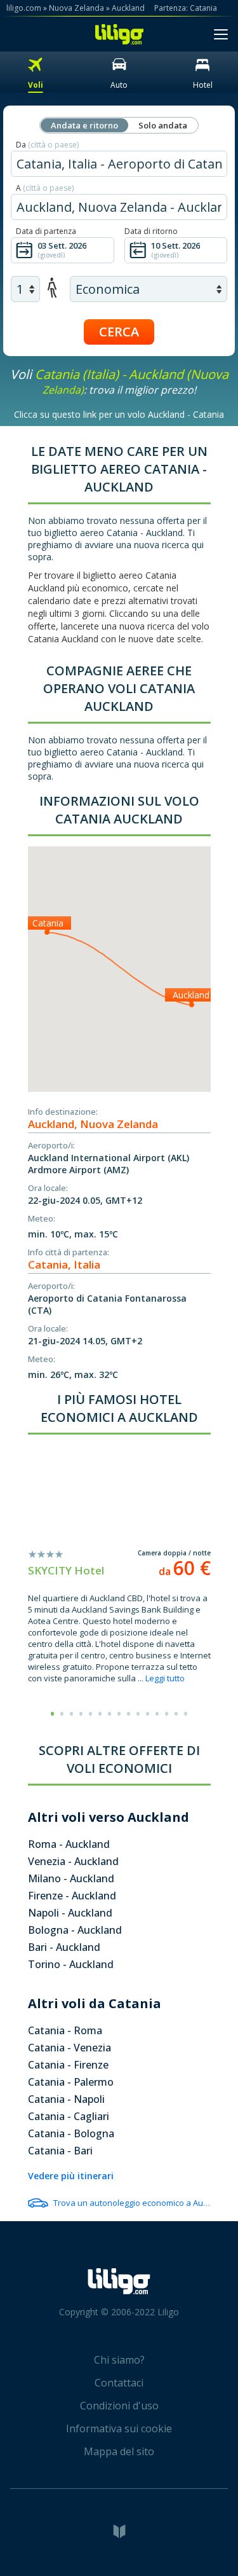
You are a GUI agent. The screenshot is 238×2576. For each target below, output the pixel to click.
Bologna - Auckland (75, 1930)
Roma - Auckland (69, 1844)
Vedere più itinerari (71, 2176)
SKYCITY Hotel (66, 1570)
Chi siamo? (119, 2360)
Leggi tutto (165, 1678)
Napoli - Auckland (70, 1913)
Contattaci (119, 2383)
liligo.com (24, 8)
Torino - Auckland (71, 1964)
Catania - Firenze (68, 2065)
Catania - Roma (65, 2030)
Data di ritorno (151, 231)
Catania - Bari (60, 2151)
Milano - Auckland (71, 1878)
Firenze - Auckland (72, 1896)
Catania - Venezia (69, 2048)
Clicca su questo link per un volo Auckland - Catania (119, 414)
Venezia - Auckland (73, 1861)
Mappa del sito (119, 2451)
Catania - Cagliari (69, 2116)
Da (47, 145)
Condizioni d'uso (119, 2406)
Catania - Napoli (66, 2099)
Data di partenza (46, 231)
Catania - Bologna (71, 2133)
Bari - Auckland (64, 1947)
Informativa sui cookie (119, 2428)
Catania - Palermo (71, 2082)
